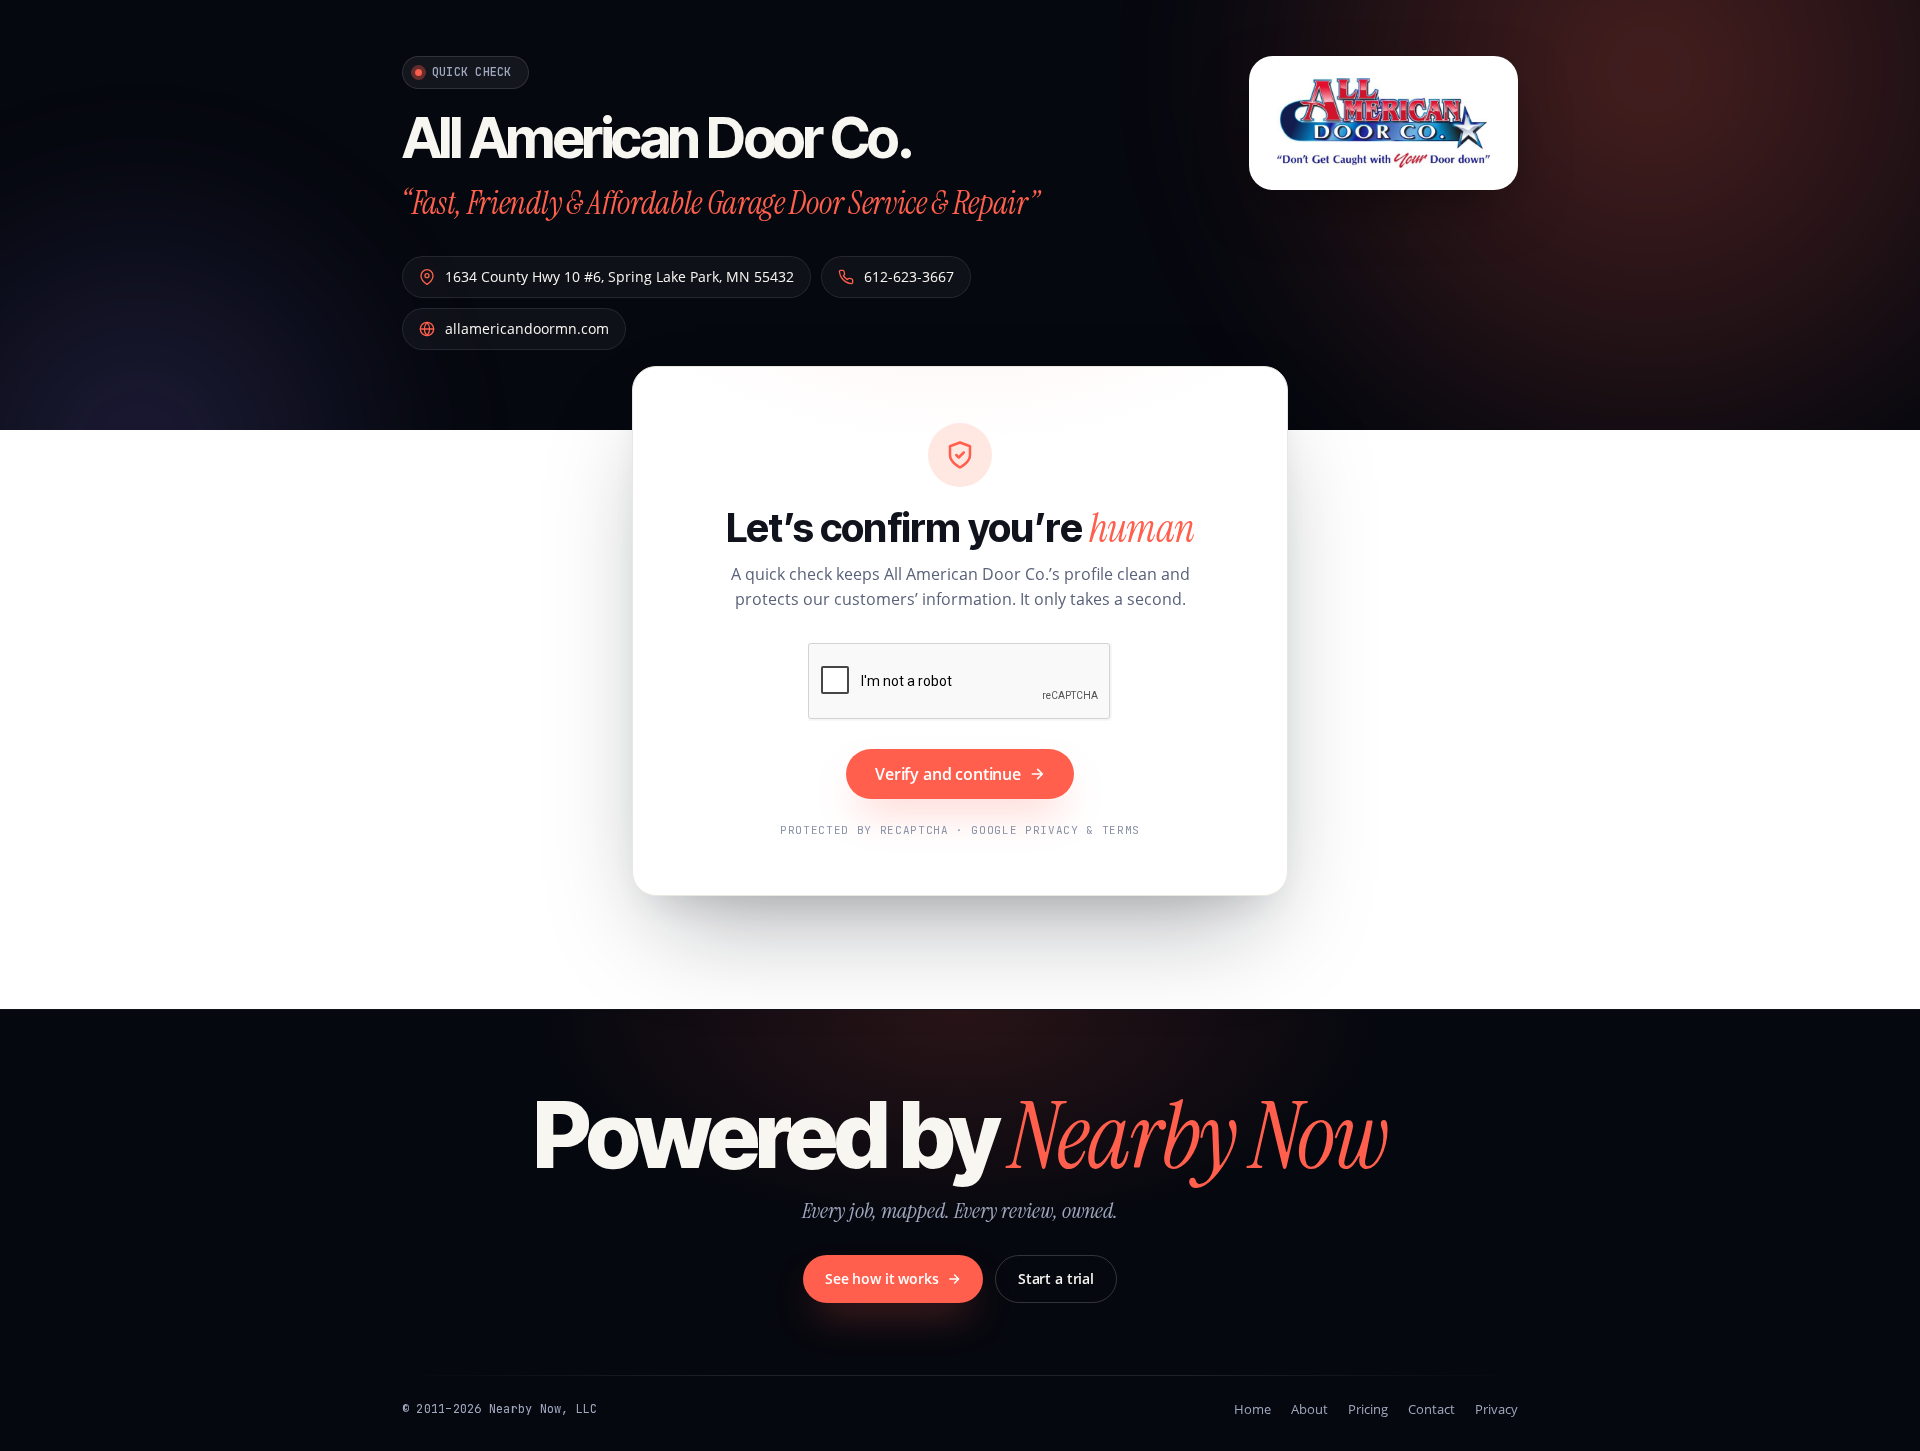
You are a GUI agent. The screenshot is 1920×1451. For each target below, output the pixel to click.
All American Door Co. (657, 138)
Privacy (1496, 1409)
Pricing (1368, 1409)
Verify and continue (948, 774)
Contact (1431, 1409)
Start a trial (1056, 1278)
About (1309, 1409)
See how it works (882, 1278)
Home (1252, 1409)
